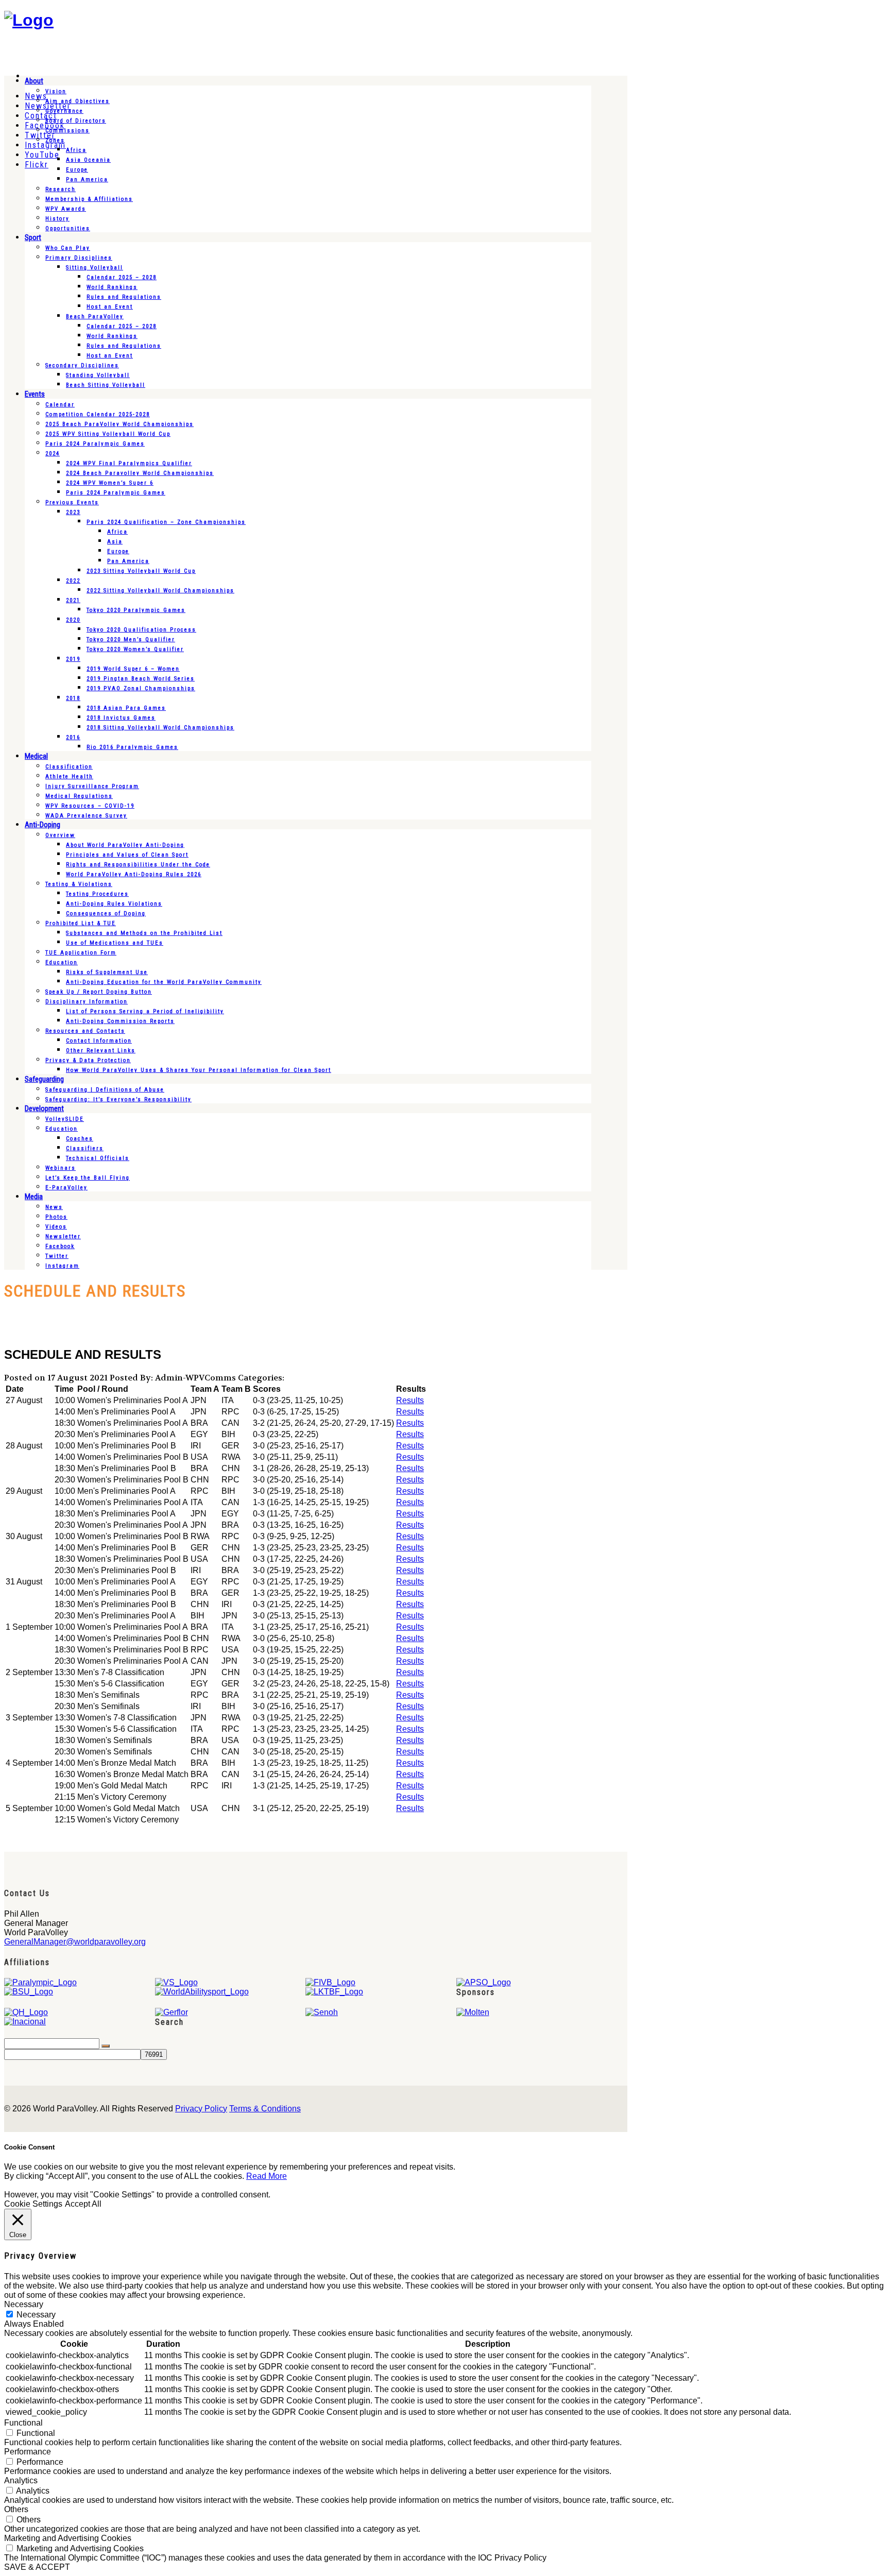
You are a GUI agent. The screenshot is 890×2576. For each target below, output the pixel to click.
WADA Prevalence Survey (86, 816)
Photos (56, 1217)
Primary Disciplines (79, 258)
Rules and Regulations (124, 297)
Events (35, 394)
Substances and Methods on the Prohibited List (144, 933)
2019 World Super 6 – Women (133, 669)
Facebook (60, 1246)
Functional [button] (23, 2423)
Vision (56, 91)
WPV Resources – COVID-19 (90, 806)
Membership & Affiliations (89, 199)
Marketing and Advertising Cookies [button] (68, 2538)
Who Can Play (68, 248)
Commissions (67, 131)
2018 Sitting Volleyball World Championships (160, 728)
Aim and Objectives (78, 101)
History (57, 219)
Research (61, 189)
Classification (69, 767)
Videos (56, 1227)
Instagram (62, 1266)
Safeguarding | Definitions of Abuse (105, 1090)
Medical (36, 756)
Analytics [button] (21, 2480)
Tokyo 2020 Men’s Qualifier (131, 639)
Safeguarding (44, 1079)
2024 (53, 454)
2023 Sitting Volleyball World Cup (141, 571)
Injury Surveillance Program (92, 786)
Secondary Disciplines (82, 365)
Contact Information (99, 1041)
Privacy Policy (201, 2109)
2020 (73, 620)
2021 (73, 600)
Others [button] (16, 2509)
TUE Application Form (81, 953)
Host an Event (110, 307)
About (34, 81)
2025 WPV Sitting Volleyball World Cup (108, 434)
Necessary (36, 2315)
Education (62, 962)
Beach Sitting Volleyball (106, 385)
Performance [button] (28, 2452)
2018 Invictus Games (121, 718)
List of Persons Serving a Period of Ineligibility (145, 1011)
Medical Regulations (79, 796)
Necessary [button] (24, 2304)
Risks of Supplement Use (107, 972)
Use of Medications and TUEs (115, 943)
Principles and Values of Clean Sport (127, 855)
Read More (267, 2176)
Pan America (87, 180)
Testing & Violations (79, 884)
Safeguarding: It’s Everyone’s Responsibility (118, 1099)
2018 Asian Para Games (126, 708)
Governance (64, 111)
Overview (60, 835)
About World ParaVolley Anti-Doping (125, 845)
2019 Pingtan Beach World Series (141, 679)
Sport (33, 237)
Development (44, 1108)
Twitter (57, 1256)
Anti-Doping (42, 825)
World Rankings (112, 287)
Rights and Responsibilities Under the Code (138, 865)
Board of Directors (76, 121)
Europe (77, 170)
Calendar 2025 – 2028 (122, 277)
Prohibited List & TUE (81, 923)
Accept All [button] (83, 2204)
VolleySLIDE (65, 1119)
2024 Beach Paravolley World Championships (140, 473)
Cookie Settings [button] (33, 2204)
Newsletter (63, 1236)
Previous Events (72, 502)
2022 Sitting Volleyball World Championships (160, 591)
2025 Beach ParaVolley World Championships (119, 424)
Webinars (61, 1168)
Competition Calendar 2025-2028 (98, 414)
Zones (55, 140)
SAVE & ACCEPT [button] (37, 2567)
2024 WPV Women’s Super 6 (110, 483)
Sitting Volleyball (95, 268)
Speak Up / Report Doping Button (99, 992)
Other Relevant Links (101, 1051)
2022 (73, 581)
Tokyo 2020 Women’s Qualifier (135, 649)
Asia (115, 542)
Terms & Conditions (265, 2109)
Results (410, 1400)
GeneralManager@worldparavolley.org (75, 1942)
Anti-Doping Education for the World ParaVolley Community (164, 982)
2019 (73, 659)
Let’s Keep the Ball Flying (88, 1178)
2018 (73, 698)
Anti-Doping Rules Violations (114, 904)
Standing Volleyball (98, 375)
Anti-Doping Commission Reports (120, 1021)
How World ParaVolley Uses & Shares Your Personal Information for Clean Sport (199, 1070)
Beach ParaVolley (95, 317)
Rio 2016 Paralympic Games (132, 747)
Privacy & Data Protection (88, 1060)
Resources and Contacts (85, 1031)
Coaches (80, 1139)
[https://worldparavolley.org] (29, 20)
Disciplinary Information (87, 1002)
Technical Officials (98, 1158)
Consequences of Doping (106, 914)
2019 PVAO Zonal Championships (141, 688)
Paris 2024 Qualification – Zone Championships (166, 522)
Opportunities (68, 228)
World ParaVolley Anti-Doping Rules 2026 (134, 874)
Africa (76, 150)
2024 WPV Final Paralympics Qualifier (129, 463)
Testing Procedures (97, 894)
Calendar (60, 405)
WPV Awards (66, 209)
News (54, 1207)
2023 (73, 512)
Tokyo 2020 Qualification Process (141, 630)
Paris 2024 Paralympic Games (95, 444)
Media (34, 1197)
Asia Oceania (88, 160)
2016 (73, 737)
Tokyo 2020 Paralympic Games (136, 610)
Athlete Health (69, 777)
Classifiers (85, 1148)
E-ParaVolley (66, 1188)
